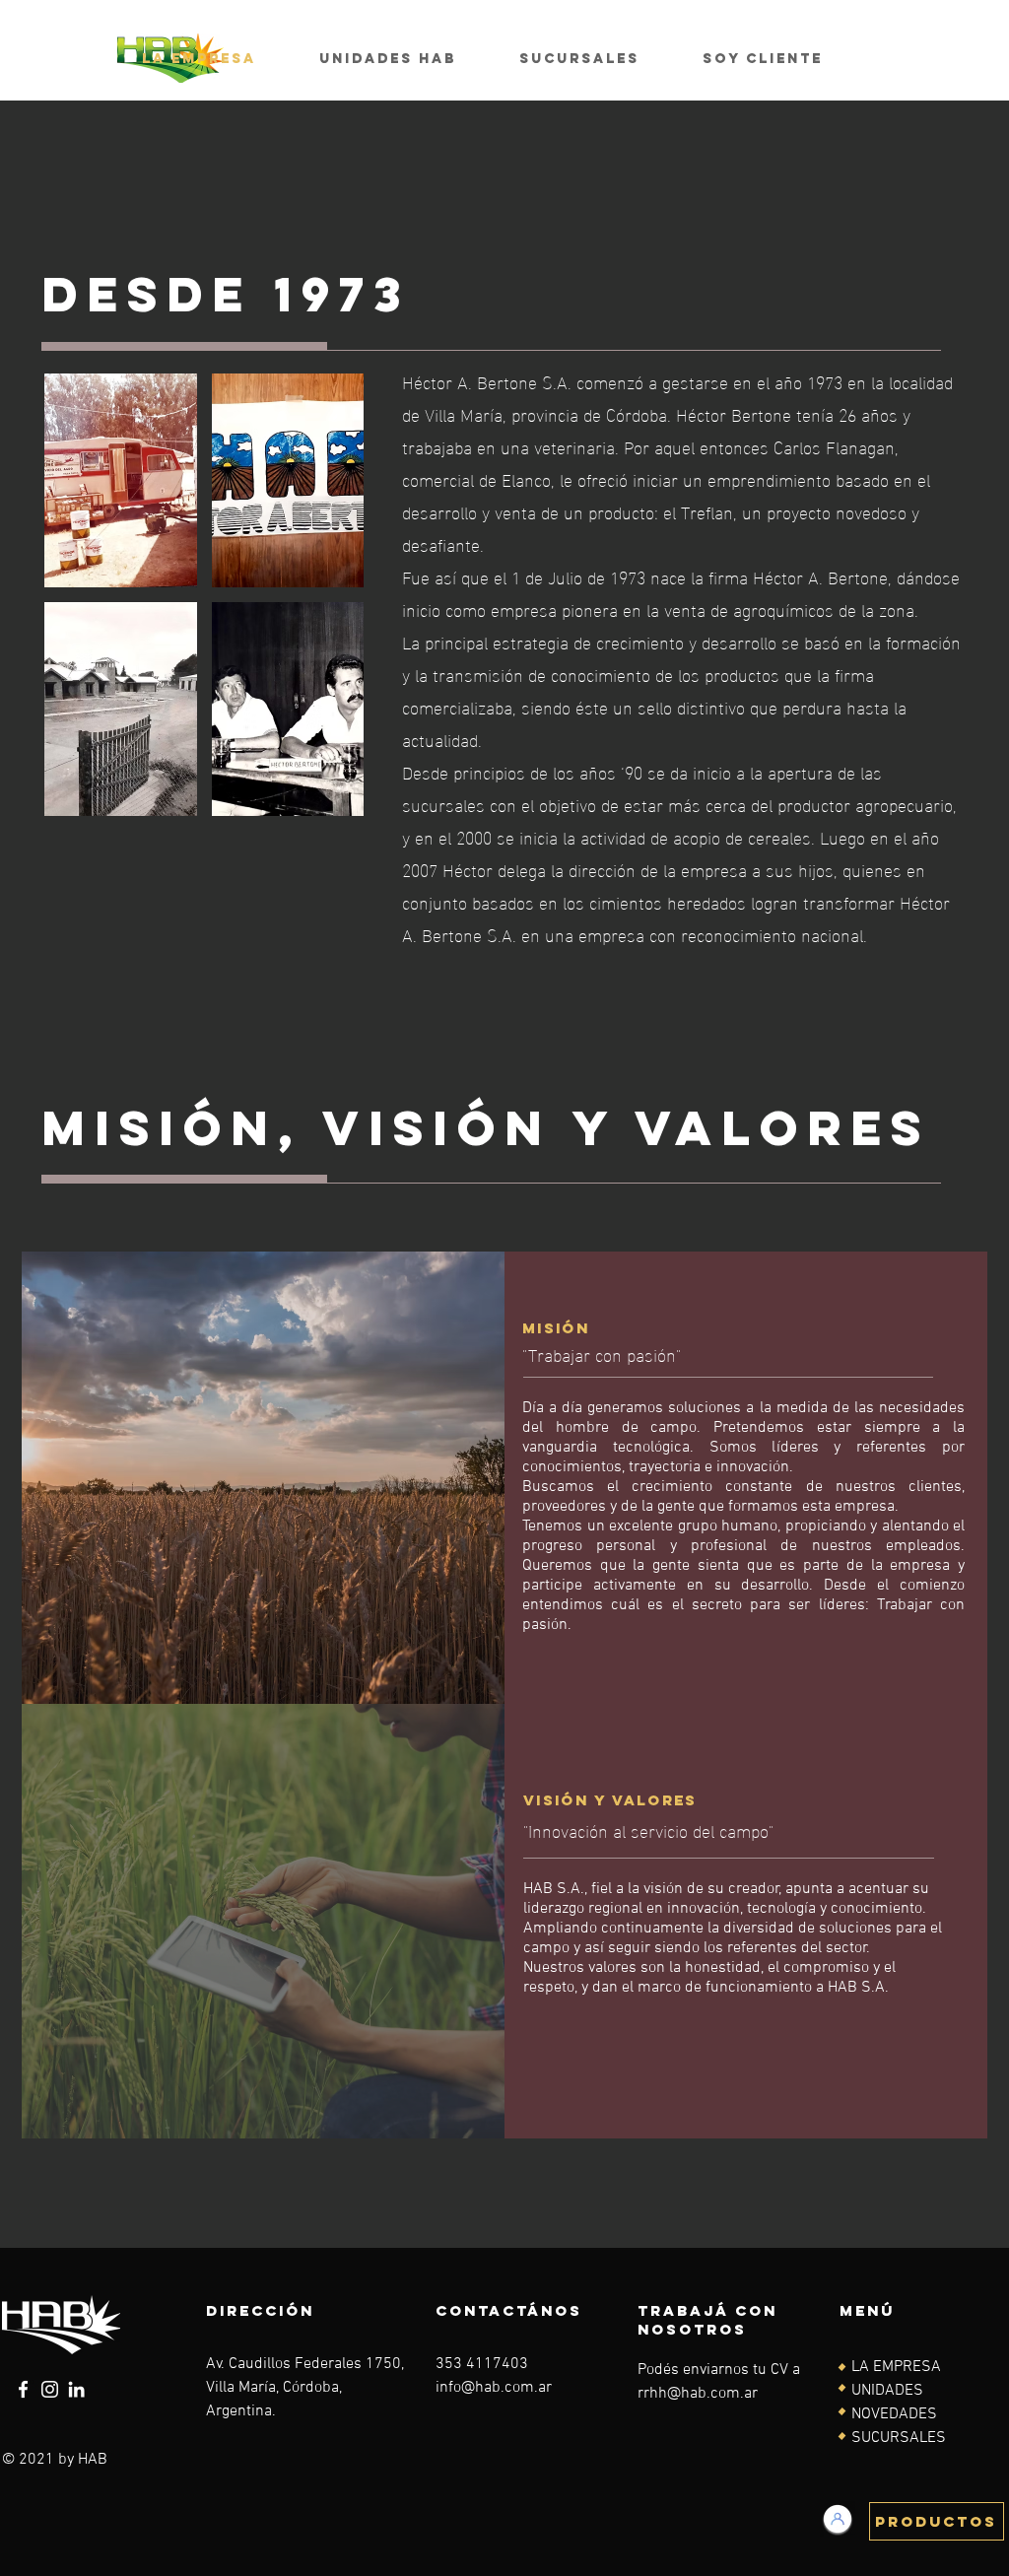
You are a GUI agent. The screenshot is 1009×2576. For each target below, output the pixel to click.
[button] (121, 480)
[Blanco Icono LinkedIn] (76, 2389)
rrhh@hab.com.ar (698, 2394)
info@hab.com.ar (494, 2388)
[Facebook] (23, 2389)
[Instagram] (50, 2389)
